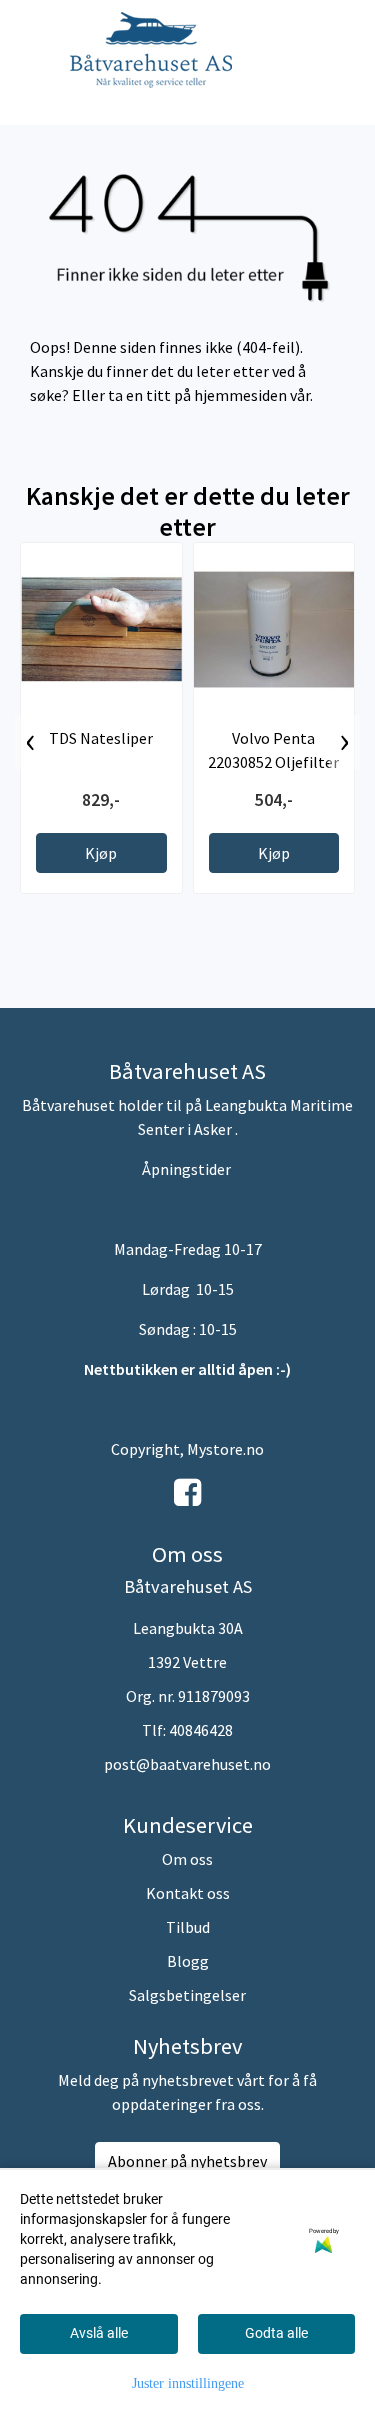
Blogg (188, 1961)
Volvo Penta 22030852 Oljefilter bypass (273, 762)
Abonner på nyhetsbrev (187, 2161)
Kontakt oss (188, 1893)
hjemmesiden (240, 395)
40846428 (201, 1730)
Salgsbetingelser (187, 1995)
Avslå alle (99, 2333)
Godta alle (276, 2333)
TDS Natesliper (101, 738)
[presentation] (30, 742)
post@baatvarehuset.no (187, 1764)
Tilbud (188, 1927)
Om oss (187, 1859)
